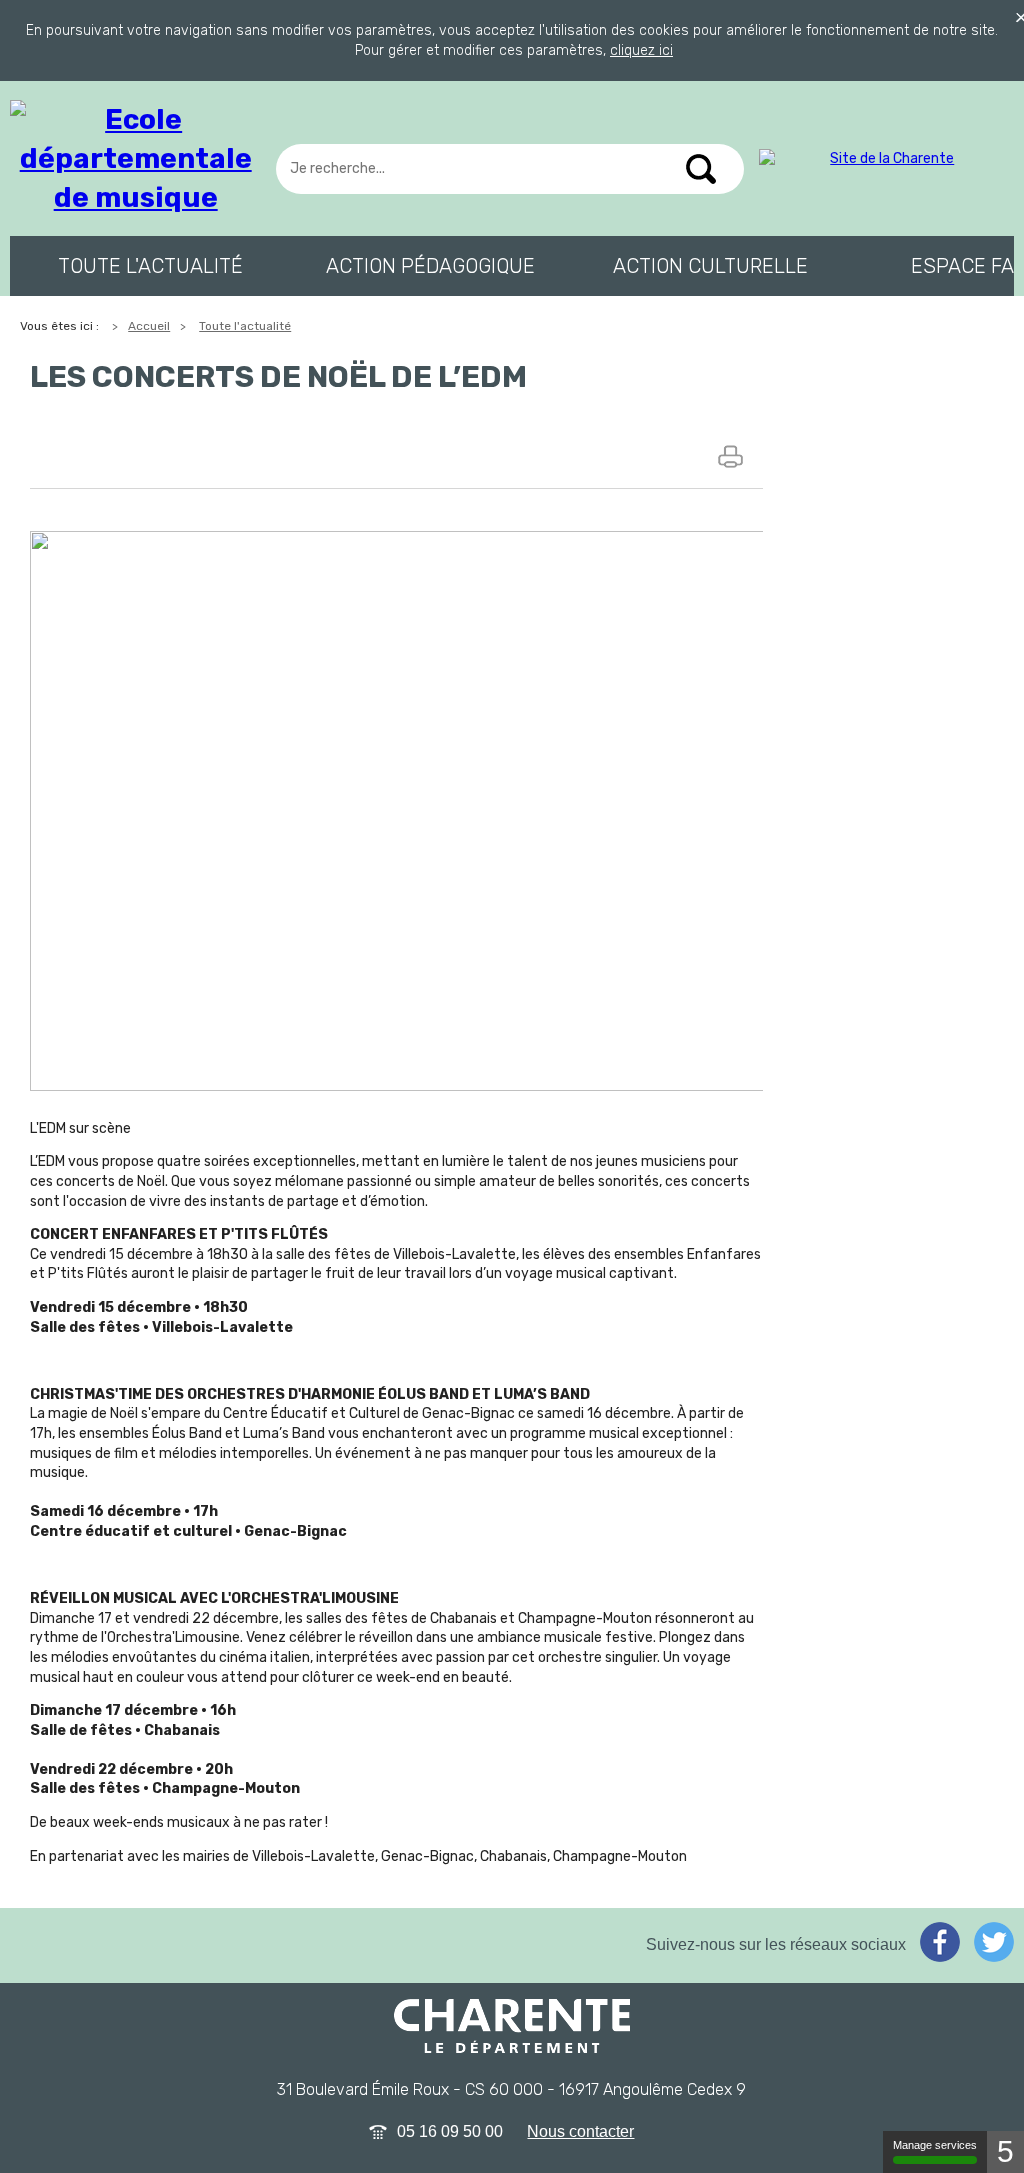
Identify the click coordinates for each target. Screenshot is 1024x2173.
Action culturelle (710, 266)
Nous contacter (580, 2131)
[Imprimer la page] (733, 456)
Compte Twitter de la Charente (994, 1942)
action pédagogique (430, 266)
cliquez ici (641, 50)
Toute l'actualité (150, 266)
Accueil (149, 326)
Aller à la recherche (90, 85)
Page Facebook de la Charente (940, 1942)
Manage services (935, 2145)
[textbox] (509, 169)
